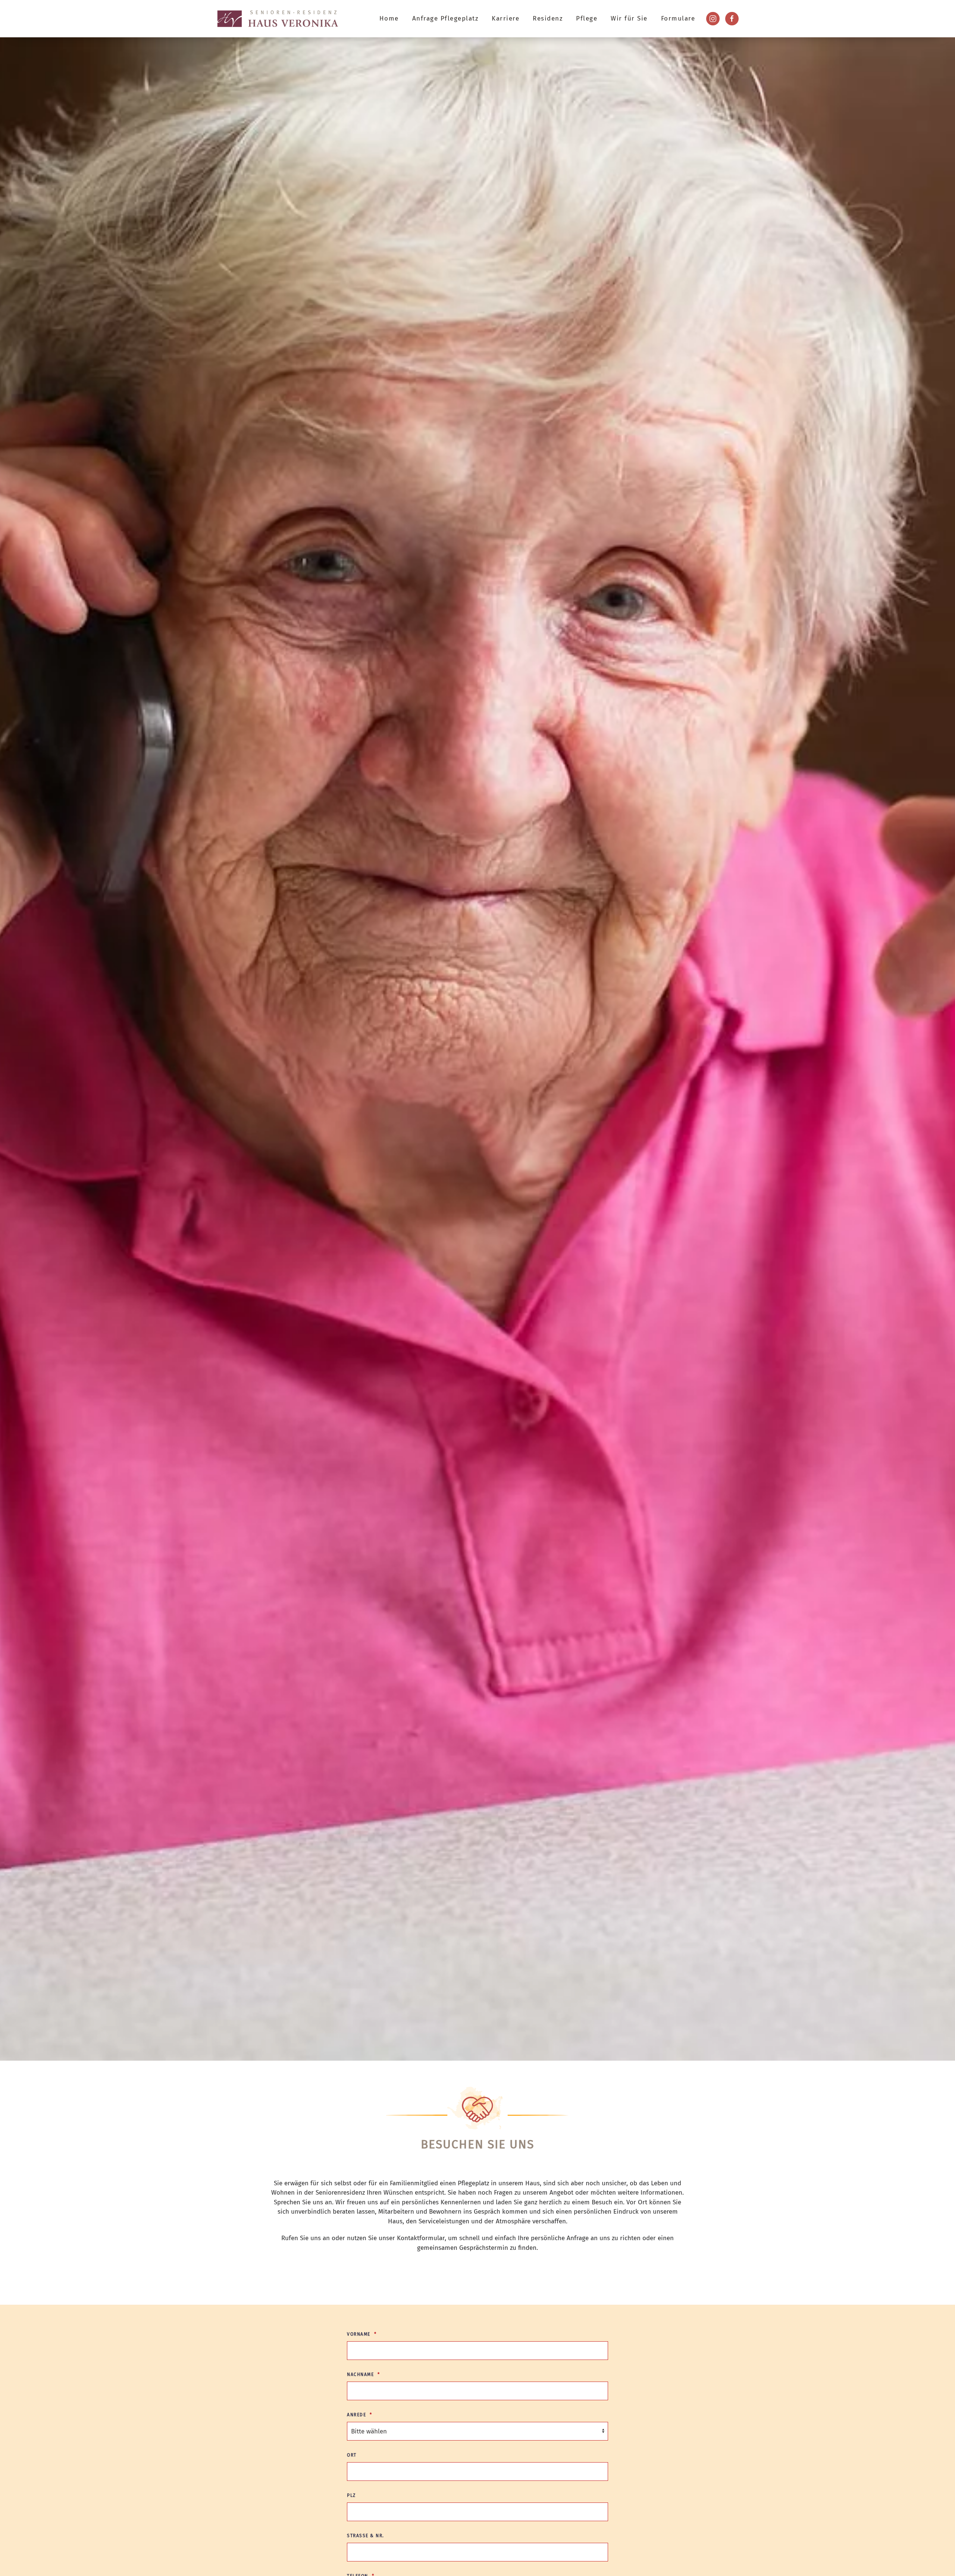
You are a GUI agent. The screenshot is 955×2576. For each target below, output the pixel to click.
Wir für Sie (629, 18)
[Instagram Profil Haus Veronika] (713, 19)
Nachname (360, 2374)
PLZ (351, 2495)
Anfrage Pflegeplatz (445, 18)
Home (389, 18)
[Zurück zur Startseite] (278, 19)
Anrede (356, 2415)
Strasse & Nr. (366, 2536)
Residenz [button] (548, 18)
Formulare (678, 18)
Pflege (587, 18)
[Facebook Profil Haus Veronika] (732, 19)
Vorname (359, 2334)
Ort (352, 2455)
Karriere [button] (505, 18)
